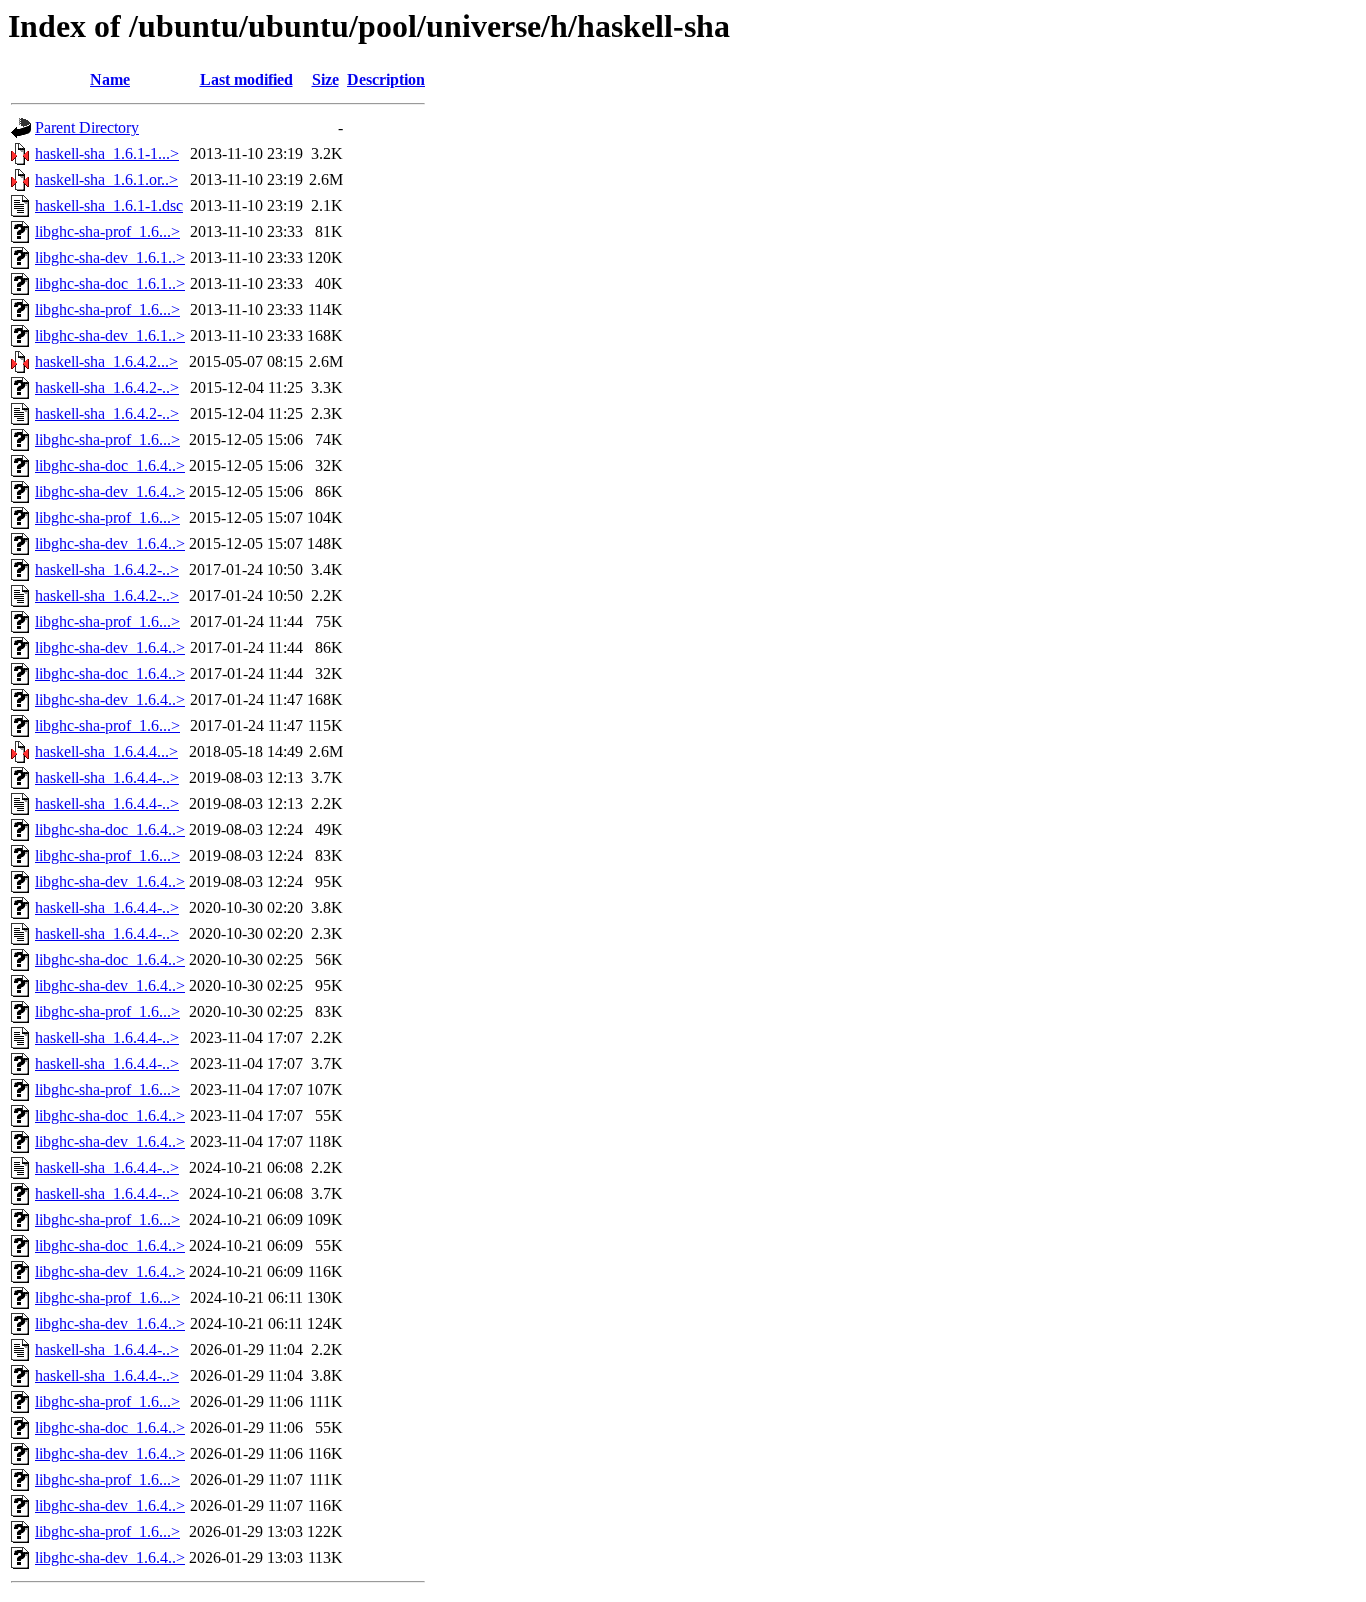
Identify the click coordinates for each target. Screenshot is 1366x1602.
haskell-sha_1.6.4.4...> (106, 751)
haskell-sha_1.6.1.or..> (106, 179)
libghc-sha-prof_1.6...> (107, 231)
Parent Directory (87, 127)
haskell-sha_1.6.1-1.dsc (109, 205)
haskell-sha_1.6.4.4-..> (107, 777)
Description (386, 79)
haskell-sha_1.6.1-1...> (107, 153)
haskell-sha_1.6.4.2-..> (107, 387)
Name (110, 79)
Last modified (246, 79)
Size (325, 79)
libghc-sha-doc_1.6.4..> (110, 465)
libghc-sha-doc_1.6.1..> (110, 283)
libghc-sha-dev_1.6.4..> (110, 491)
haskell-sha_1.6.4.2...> (106, 361)
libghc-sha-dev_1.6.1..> (110, 257)
